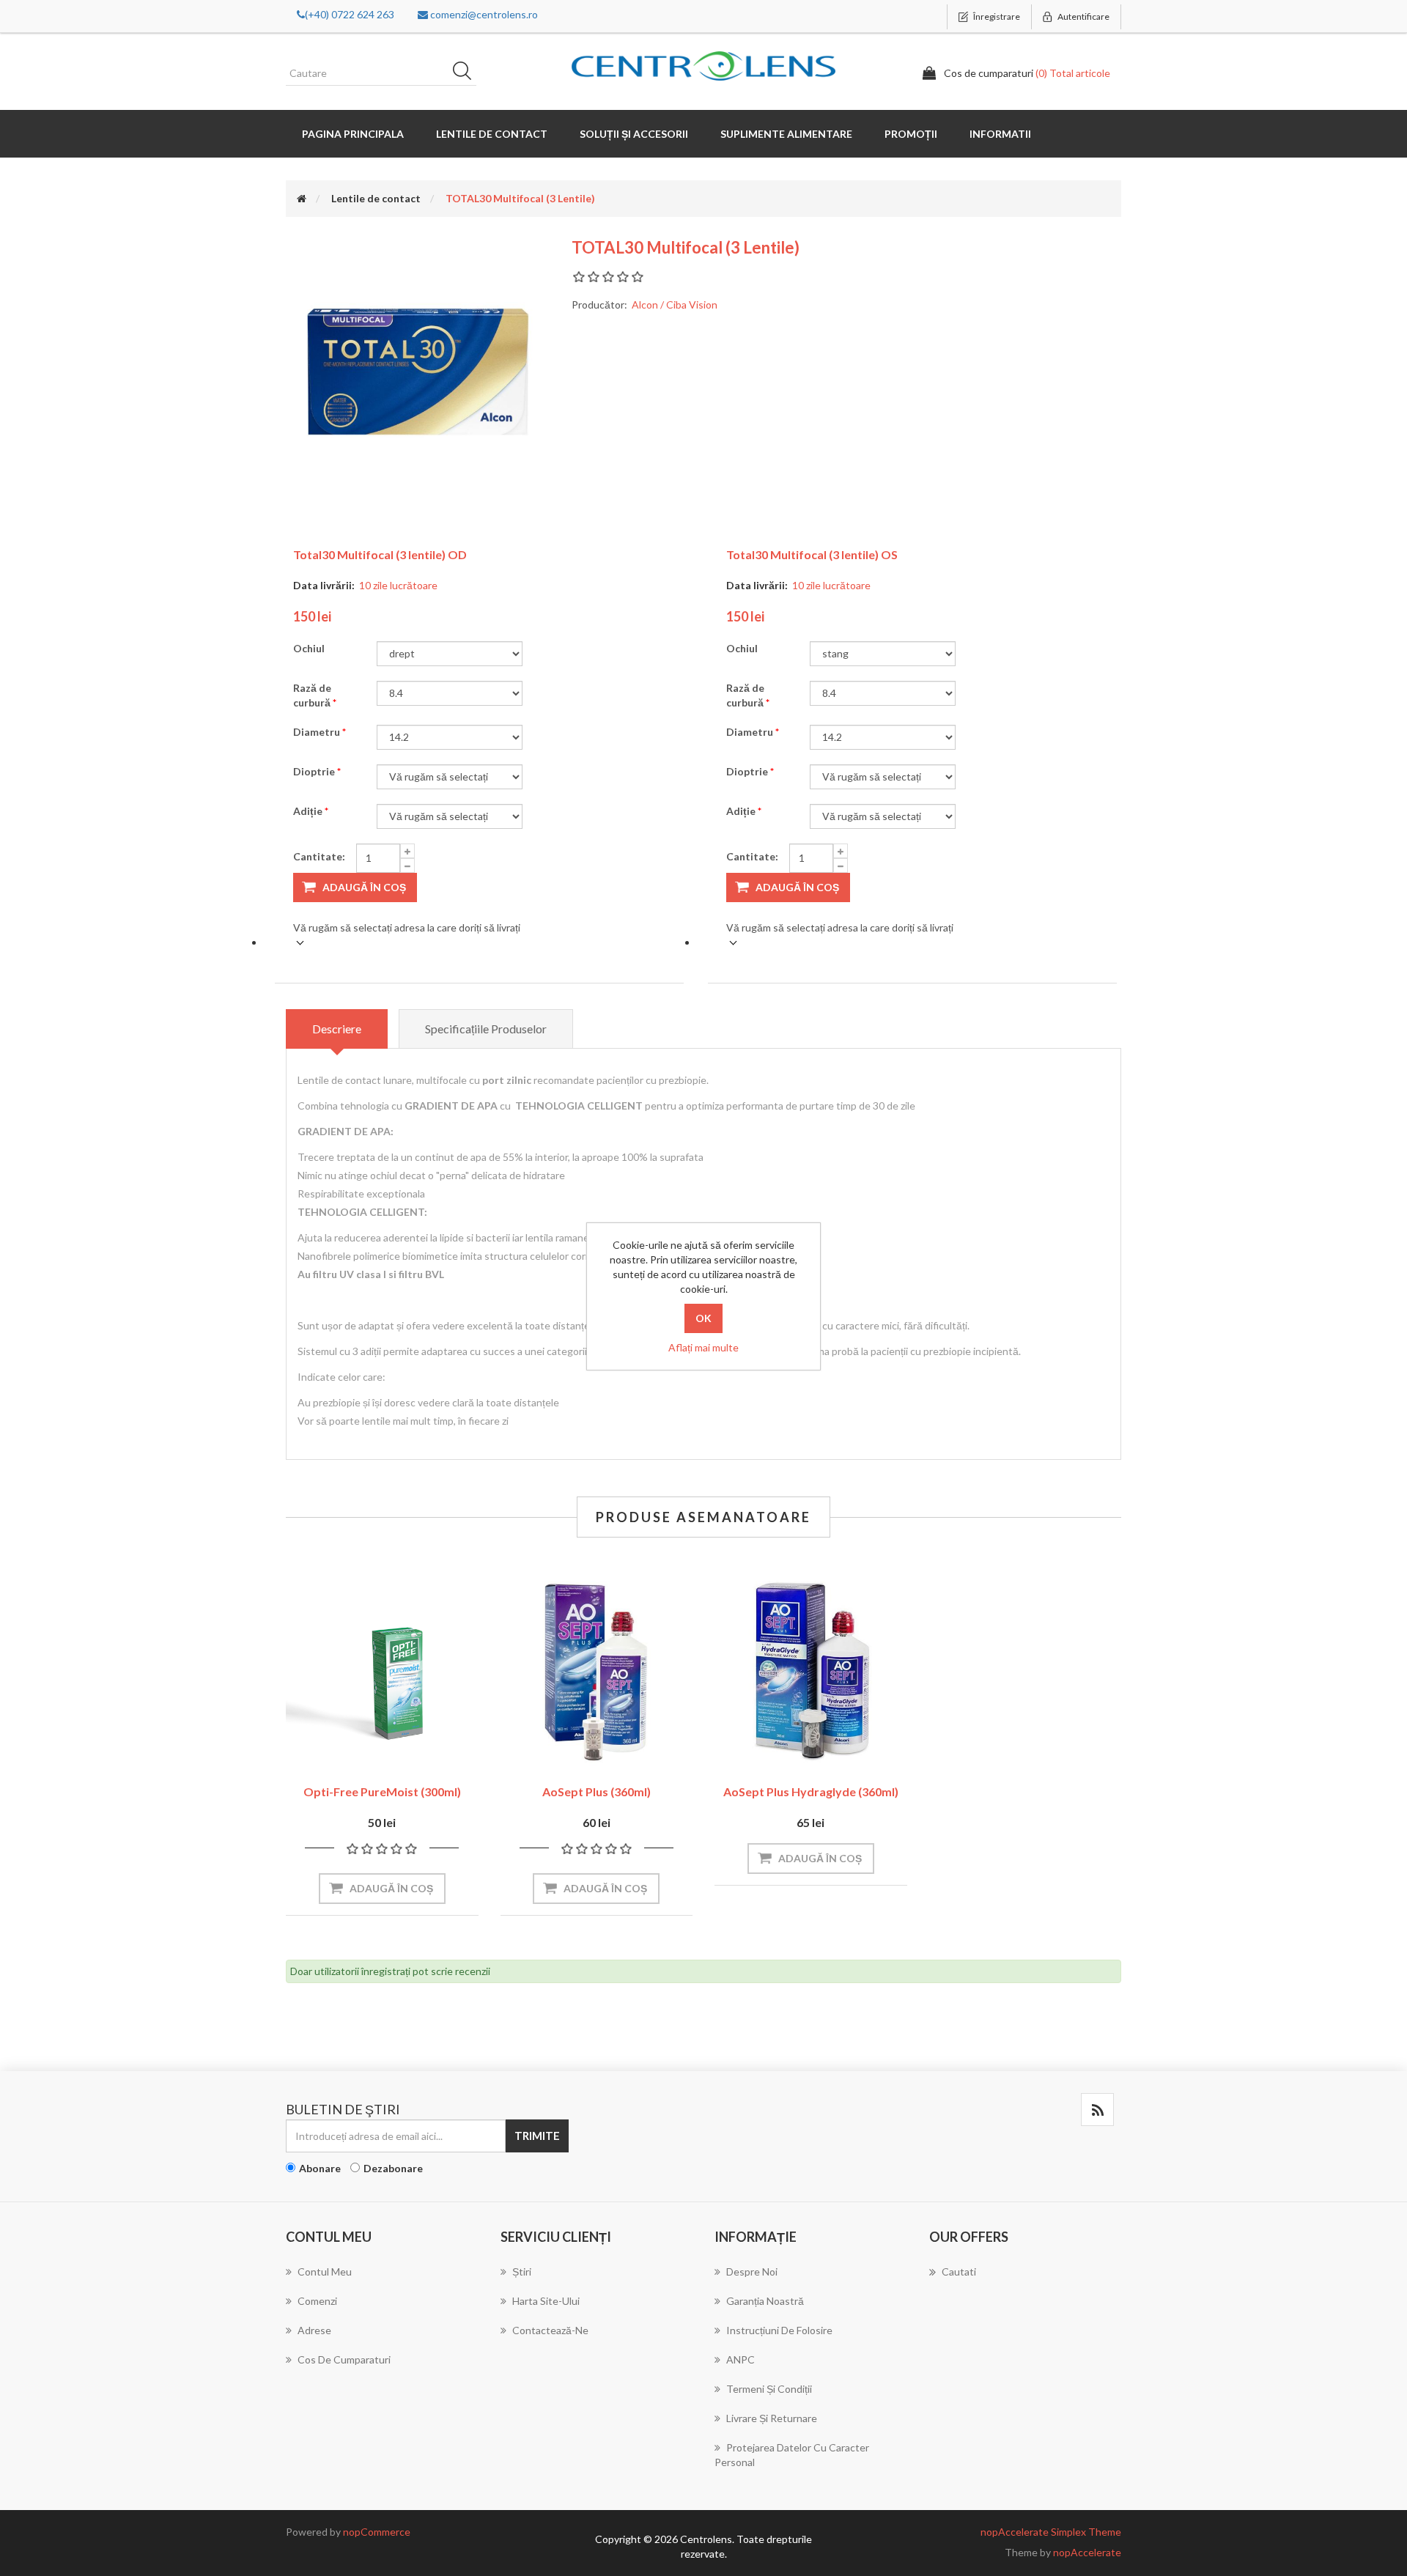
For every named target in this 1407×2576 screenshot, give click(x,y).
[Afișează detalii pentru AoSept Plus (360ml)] (597, 1671)
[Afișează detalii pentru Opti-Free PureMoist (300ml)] (382, 1671)
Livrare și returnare (772, 2418)
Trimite (537, 2136)
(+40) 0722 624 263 (350, 14)
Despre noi (752, 2271)
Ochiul (309, 648)
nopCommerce (377, 2532)
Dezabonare (393, 2168)
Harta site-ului (546, 2301)
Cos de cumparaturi (344, 2359)
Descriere (337, 1029)
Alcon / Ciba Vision (675, 305)
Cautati (467, 73)
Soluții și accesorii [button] (634, 134)
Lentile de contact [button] (492, 134)
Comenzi (317, 2301)
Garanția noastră (765, 2301)
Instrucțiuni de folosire (779, 2330)
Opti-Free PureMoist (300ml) (382, 1791)
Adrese (314, 2330)
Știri (522, 2271)
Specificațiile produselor (486, 1029)
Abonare (320, 2168)
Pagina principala (353, 134)
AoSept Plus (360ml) (597, 1791)
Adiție (309, 811)
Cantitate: (319, 856)
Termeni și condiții (769, 2389)
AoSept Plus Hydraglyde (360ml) (811, 1791)
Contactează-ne (550, 2330)
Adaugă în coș (364, 887)
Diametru (318, 732)
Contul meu (325, 2271)
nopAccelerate (1087, 2552)
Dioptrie (315, 771)
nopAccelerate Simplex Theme (1051, 2532)
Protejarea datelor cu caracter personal (792, 2455)
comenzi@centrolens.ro (483, 14)
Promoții (911, 134)
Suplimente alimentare (786, 134)
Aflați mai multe (703, 1347)
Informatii (1000, 134)
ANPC (741, 2359)
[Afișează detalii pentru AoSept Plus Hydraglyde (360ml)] (811, 1671)
